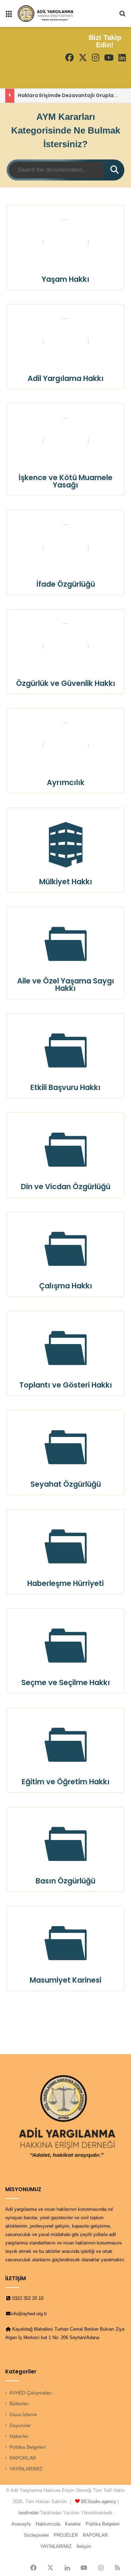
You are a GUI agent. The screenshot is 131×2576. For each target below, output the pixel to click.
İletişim (84, 2546)
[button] (66, 248)
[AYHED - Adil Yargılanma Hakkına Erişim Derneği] (45, 13)
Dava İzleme (23, 2415)
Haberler (19, 2436)
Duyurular (20, 2425)
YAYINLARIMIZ (26, 2469)
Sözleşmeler (36, 2535)
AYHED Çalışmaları (31, 2393)
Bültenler (19, 2404)
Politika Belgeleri (28, 2447)
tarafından (29, 2513)
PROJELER (66, 2535)
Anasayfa (21, 2524)
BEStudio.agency (99, 2502)
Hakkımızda (48, 2524)
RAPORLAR (23, 2458)
